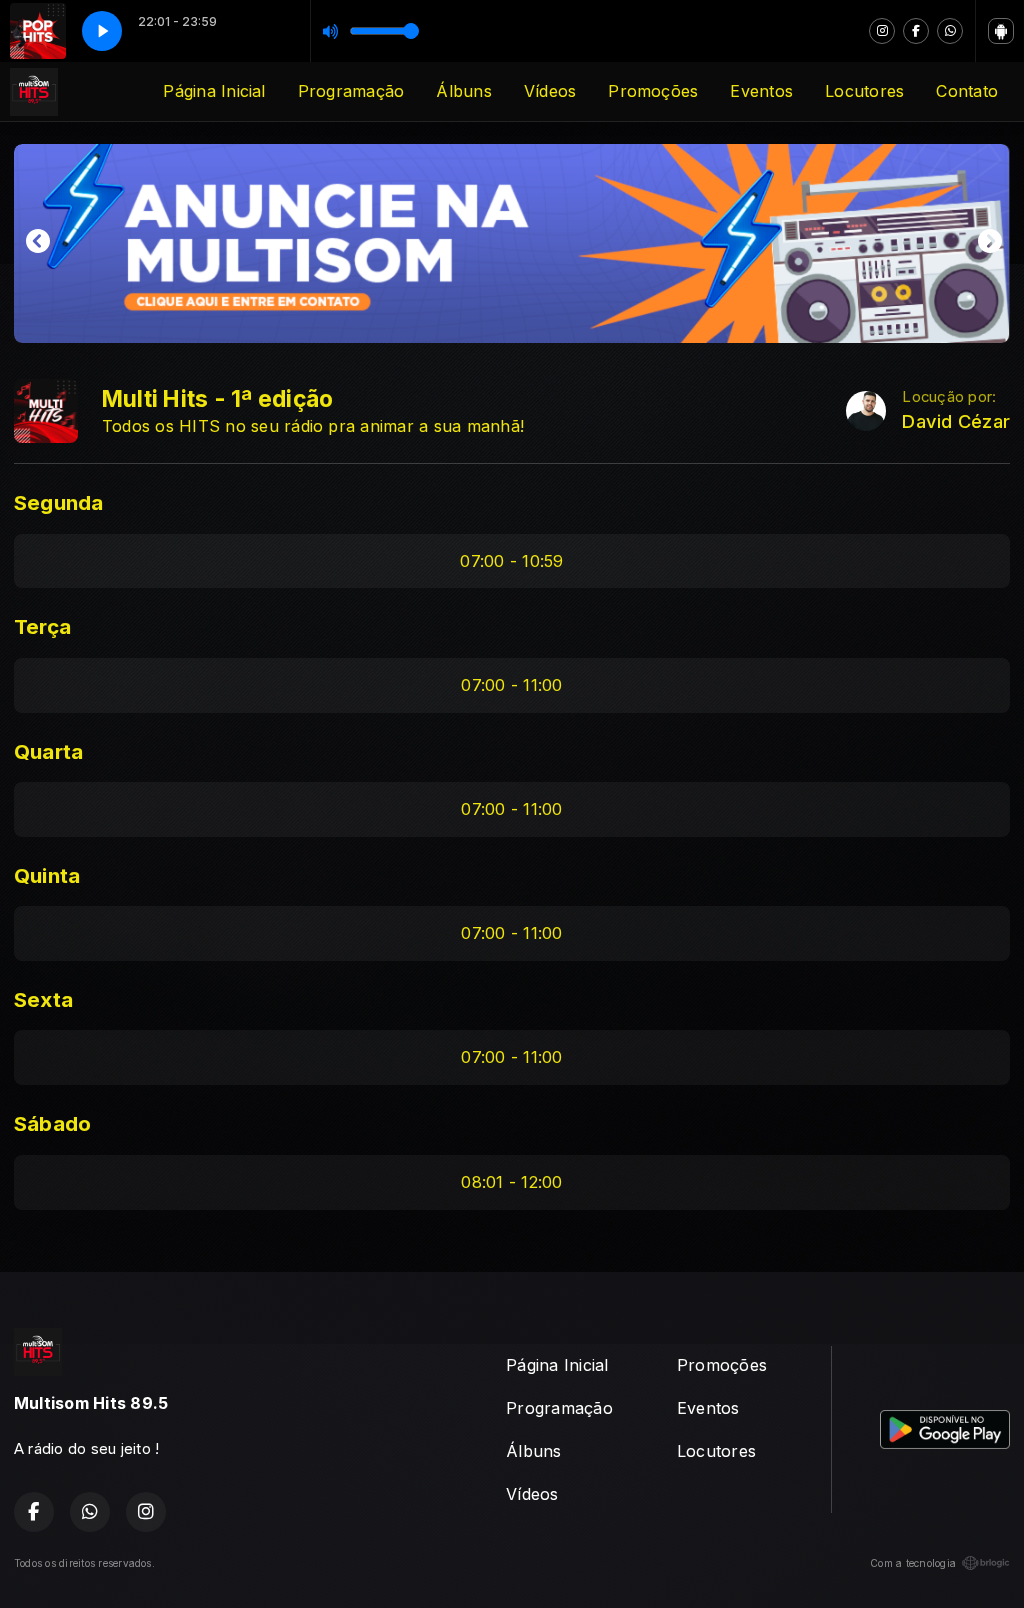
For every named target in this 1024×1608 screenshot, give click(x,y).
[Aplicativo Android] (1001, 31)
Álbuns (463, 91)
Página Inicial (214, 91)
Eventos (761, 91)
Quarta (48, 751)
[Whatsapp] (950, 31)
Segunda (59, 502)
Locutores (864, 91)
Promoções (653, 91)
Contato (967, 91)
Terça (42, 626)
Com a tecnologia (913, 1563)
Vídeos (550, 91)
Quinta (47, 875)
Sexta (43, 999)
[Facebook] (916, 31)
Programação (351, 91)
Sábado (52, 1123)
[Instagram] (882, 31)
